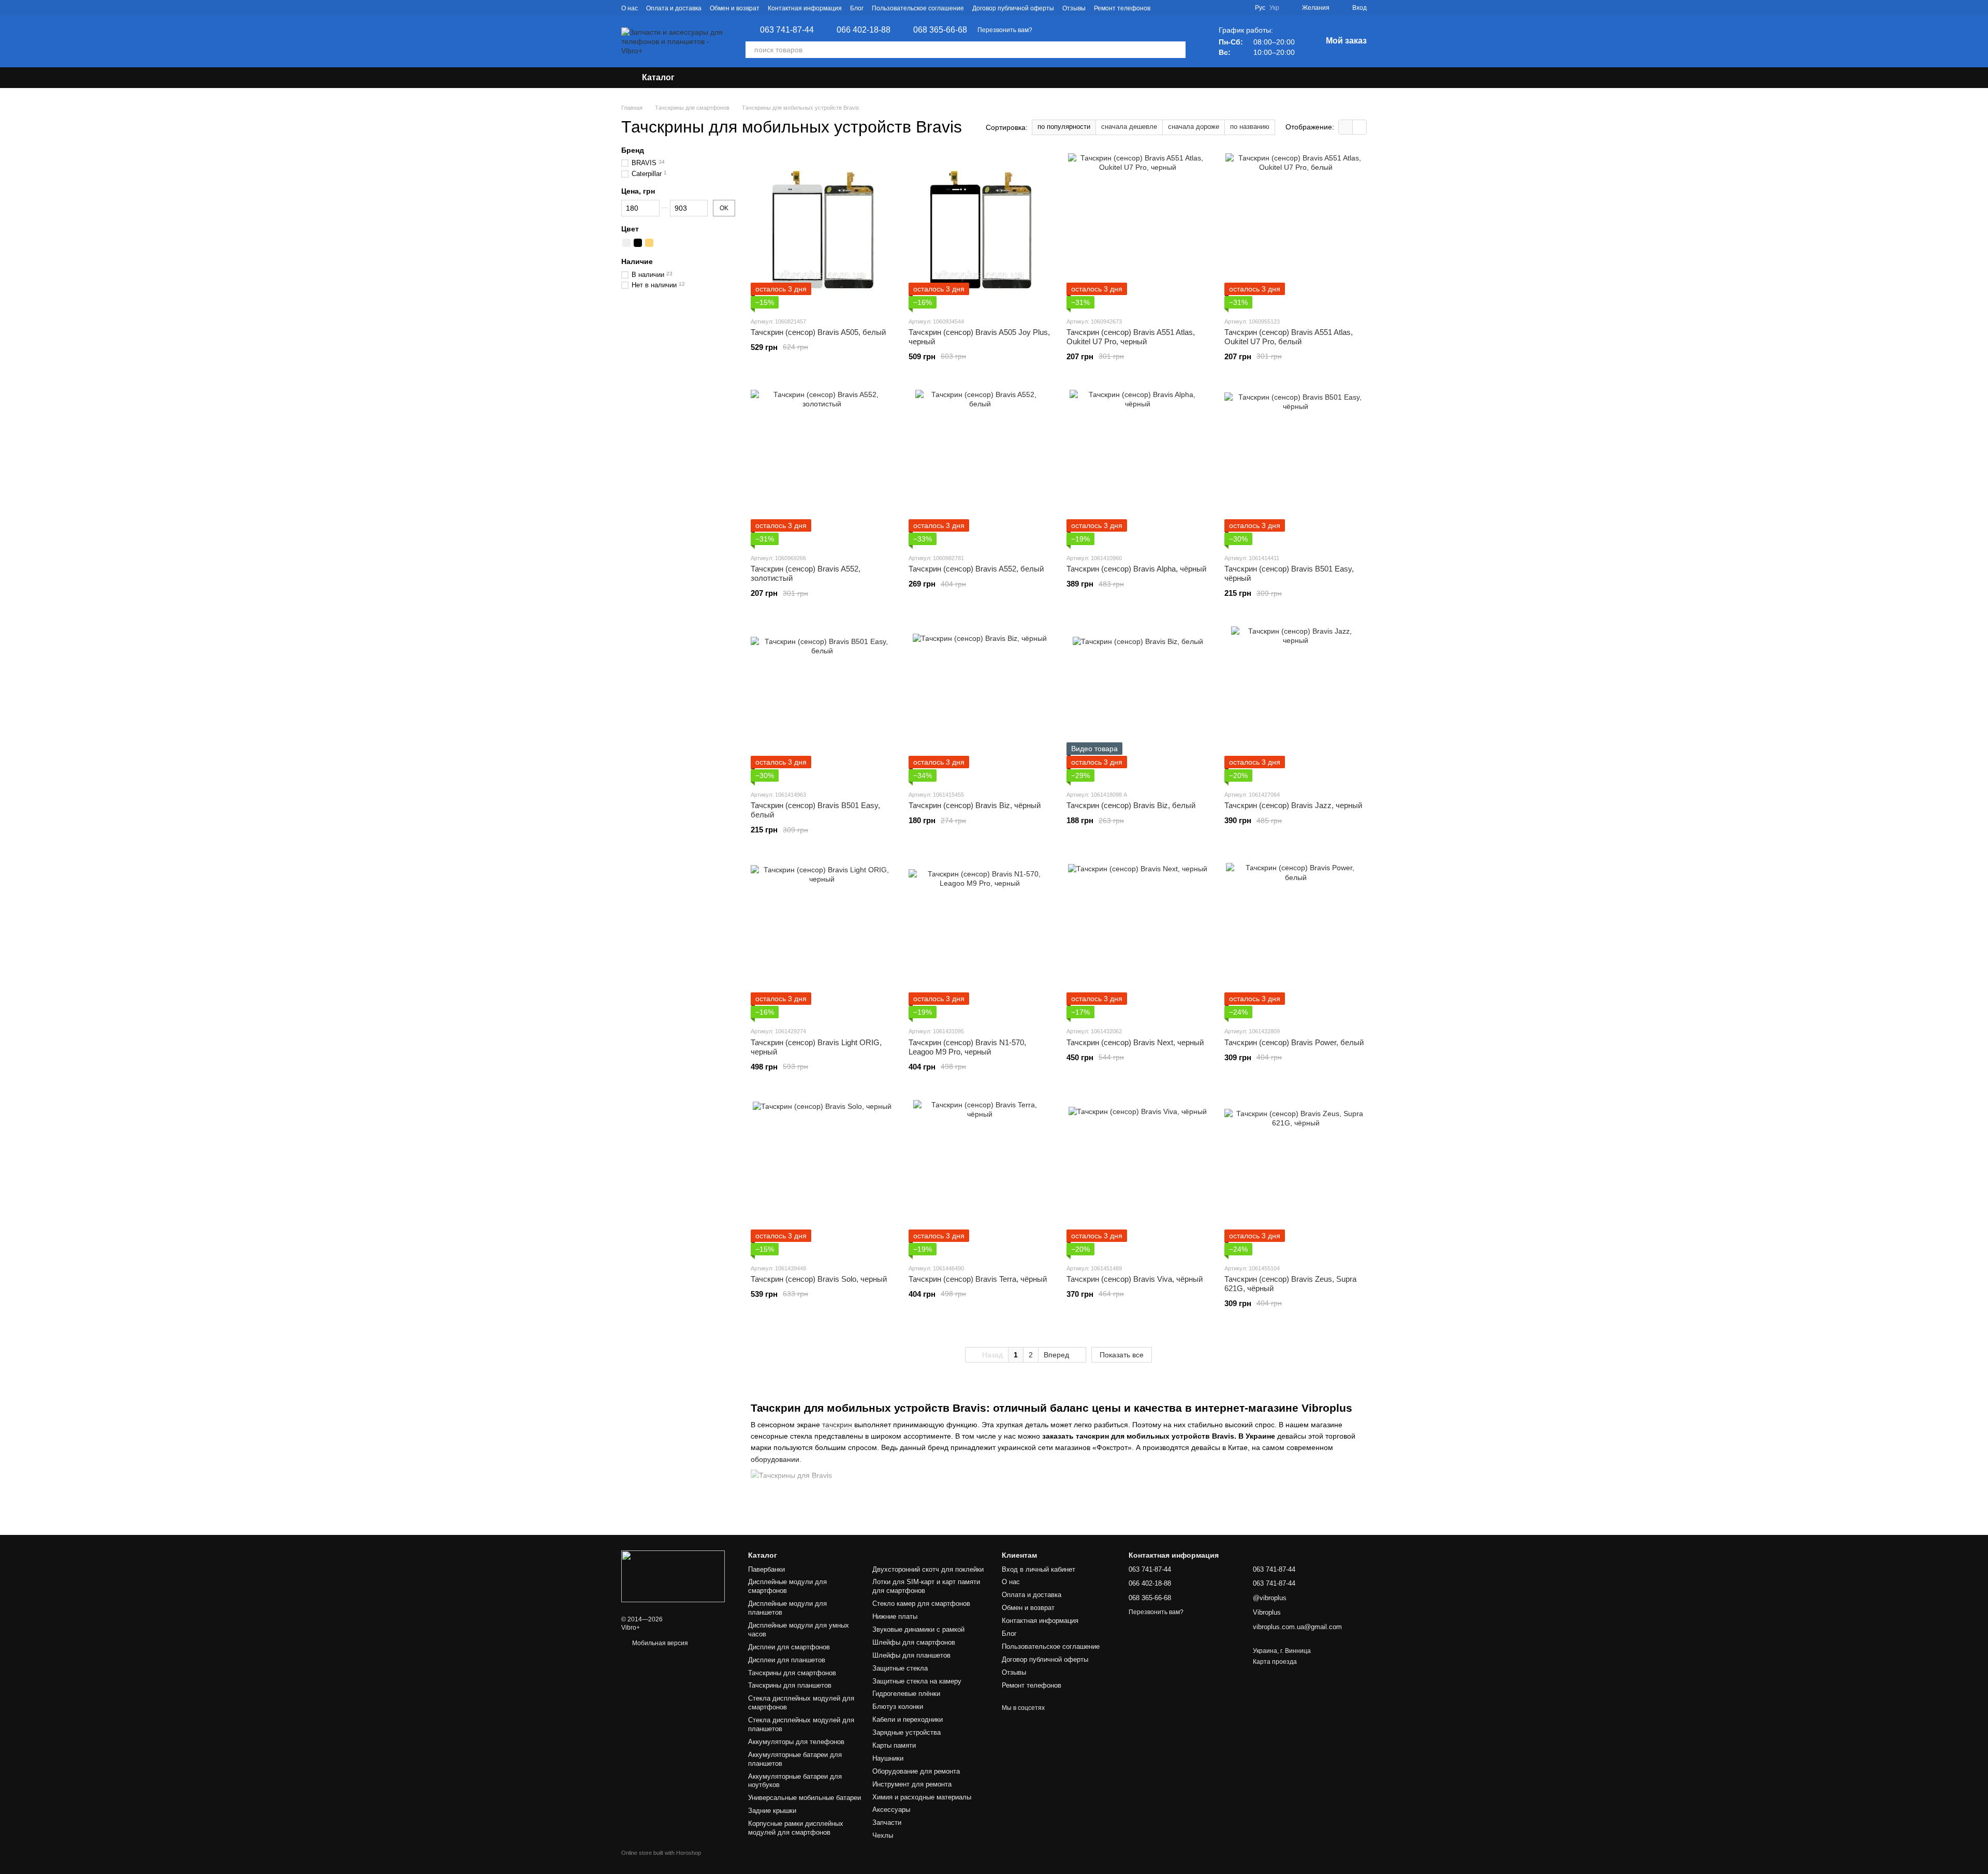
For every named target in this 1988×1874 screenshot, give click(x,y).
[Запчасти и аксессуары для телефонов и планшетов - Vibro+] (673, 1576)
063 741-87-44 (787, 30)
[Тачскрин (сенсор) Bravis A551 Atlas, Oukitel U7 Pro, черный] (1138, 231)
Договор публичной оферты (1013, 8)
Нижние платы (895, 1616)
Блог (857, 8)
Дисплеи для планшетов (787, 1660)
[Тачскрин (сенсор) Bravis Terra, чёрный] (980, 1178)
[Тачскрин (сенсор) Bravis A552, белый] (980, 467)
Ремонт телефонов (1122, 8)
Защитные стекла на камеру (917, 1681)
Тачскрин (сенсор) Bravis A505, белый (818, 332)
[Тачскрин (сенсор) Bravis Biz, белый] (1138, 704)
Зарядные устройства (907, 1732)
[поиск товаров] (1177, 50)
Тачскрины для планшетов (790, 1685)
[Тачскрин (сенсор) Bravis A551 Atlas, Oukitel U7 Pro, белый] (1296, 231)
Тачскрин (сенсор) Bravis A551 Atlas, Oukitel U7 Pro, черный (1131, 337)
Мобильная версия (659, 1643)
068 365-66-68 (940, 30)
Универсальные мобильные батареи (805, 1798)
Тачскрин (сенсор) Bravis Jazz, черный (1293, 805)
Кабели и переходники (908, 1719)
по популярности (1064, 127)
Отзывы (1074, 8)
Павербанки (766, 1569)
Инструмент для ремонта (912, 1784)
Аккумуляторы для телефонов (796, 1742)
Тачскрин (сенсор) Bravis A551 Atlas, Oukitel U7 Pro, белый (1289, 337)
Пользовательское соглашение (918, 8)
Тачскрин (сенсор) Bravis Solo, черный (819, 1279)
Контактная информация (805, 8)
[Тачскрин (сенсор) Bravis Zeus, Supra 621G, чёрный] (1296, 1178)
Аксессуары (891, 1810)
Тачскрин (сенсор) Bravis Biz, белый (1131, 805)
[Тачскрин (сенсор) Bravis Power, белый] (1296, 941)
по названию (1250, 127)
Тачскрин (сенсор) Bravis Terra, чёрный (978, 1279)
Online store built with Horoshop (661, 1853)
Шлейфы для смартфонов (914, 1642)
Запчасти (887, 1822)
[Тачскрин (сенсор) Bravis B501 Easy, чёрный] (1296, 467)
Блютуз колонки (898, 1707)
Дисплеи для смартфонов (789, 1647)
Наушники (888, 1758)
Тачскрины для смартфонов (792, 1673)
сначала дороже (1194, 127)
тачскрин (837, 1425)
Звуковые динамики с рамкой (918, 1629)
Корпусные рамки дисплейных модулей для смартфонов (796, 1828)
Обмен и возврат (735, 8)
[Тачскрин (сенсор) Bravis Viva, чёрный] (1138, 1178)
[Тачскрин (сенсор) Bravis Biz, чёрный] (980, 704)
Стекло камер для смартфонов (921, 1604)
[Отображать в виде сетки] (1346, 127)
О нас (630, 8)
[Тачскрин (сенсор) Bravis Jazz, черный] (1296, 704)
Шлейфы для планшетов (911, 1655)
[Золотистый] (649, 243)
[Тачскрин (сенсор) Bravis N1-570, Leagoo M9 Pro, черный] (980, 941)
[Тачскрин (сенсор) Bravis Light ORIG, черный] (822, 941)
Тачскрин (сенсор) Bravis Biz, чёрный (975, 805)
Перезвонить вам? (1005, 30)
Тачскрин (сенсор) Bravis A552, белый (976, 569)
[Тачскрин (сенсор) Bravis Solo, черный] (822, 1178)
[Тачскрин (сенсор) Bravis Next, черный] (1138, 941)
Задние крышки (772, 1811)
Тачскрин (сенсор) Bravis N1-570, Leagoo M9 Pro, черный (967, 1047)
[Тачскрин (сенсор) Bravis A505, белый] (822, 231)
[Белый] (626, 243)
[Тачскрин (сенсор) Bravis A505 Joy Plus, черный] (980, 231)
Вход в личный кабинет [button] (1039, 1569)
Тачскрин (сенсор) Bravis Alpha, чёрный (1136, 569)
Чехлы (883, 1835)
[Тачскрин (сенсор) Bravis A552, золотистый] (822, 467)
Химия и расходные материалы (922, 1797)
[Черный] (638, 243)
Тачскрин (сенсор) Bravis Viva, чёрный (1135, 1279)
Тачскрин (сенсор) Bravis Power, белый (1294, 1042)
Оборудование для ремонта (916, 1771)
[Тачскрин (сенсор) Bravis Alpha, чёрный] (1138, 467)
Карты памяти (894, 1745)
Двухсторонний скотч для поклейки (928, 1569)
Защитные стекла (900, 1668)
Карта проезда (1275, 1662)
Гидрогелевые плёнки (906, 1694)
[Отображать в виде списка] (1360, 127)
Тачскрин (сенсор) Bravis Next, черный (1135, 1042)
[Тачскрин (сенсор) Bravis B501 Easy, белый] (822, 704)
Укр (1274, 8)
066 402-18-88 (864, 30)
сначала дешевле (1129, 127)
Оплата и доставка (674, 8)
